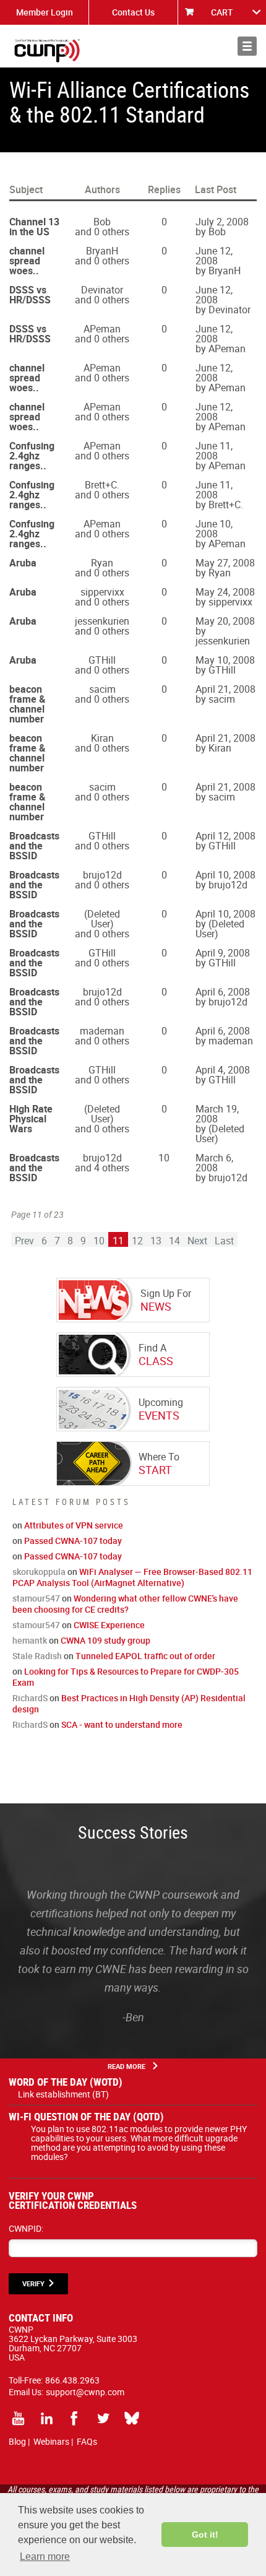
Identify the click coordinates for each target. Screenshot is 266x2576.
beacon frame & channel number (28, 704)
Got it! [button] (205, 2535)
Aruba (23, 563)
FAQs (87, 2441)
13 (156, 1241)
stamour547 (36, 1598)
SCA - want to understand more (122, 1724)
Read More (127, 2066)
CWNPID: (26, 2228)
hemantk (30, 1640)
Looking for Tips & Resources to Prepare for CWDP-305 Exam (126, 1677)
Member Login (45, 12)
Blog (17, 2441)
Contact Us (133, 12)
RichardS (30, 1698)
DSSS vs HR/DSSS (30, 295)
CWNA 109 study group (105, 1640)
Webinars (51, 2441)
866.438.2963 (72, 2380)
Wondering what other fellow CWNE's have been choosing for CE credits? (125, 1604)
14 (174, 1241)
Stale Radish (37, 1656)
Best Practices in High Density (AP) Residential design (129, 1703)
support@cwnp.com (85, 2392)
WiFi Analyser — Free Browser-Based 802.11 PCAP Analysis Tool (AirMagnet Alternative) (132, 1577)
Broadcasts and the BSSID (34, 846)
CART (222, 12)
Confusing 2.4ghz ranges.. (32, 456)
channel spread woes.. (27, 261)
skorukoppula (39, 1572)
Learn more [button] (45, 2556)
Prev (24, 1241)
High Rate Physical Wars (31, 1119)
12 (137, 1241)
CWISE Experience (109, 1625)
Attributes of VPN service (74, 1525)
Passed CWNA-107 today (73, 1541)
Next (197, 1241)
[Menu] (247, 46)
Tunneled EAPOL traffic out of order (145, 1656)
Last (224, 1241)
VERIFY (33, 2283)
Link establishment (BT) (63, 2094)
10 (99, 1241)
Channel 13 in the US (34, 227)
